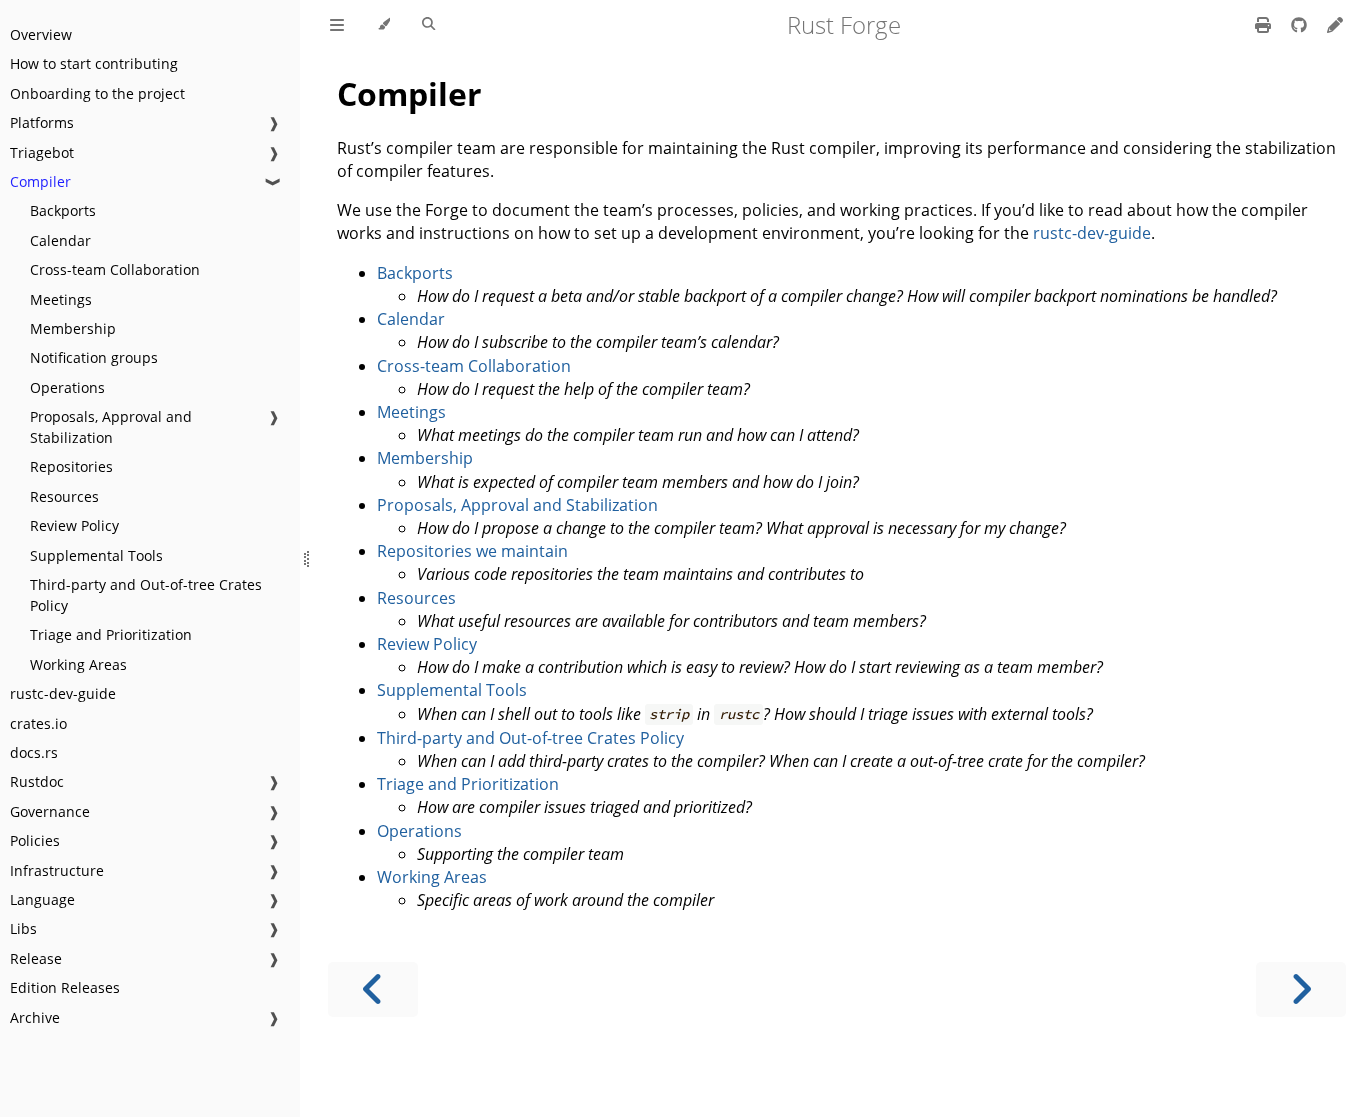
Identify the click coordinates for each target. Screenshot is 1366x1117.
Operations (67, 387)
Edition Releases (65, 987)
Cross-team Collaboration (115, 269)
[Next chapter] (1301, 989)
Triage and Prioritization (111, 634)
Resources (64, 496)
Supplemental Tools (96, 555)
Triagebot (42, 152)
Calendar (60, 240)
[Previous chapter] (373, 989)
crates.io (38, 723)
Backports (63, 210)
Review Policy (74, 525)
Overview (41, 34)
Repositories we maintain (472, 551)
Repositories (71, 466)
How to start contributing (94, 63)
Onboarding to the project (97, 93)
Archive (35, 1017)
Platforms (42, 122)
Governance (50, 811)
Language (42, 899)
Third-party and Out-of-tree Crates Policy (146, 595)
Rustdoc (37, 781)
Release (36, 958)
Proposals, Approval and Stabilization (111, 427)
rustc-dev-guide (63, 693)
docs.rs (34, 752)
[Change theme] (383, 25)
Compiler (40, 181)
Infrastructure (57, 870)
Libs (23, 928)
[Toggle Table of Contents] (337, 25)
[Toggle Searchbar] (428, 25)
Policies (35, 840)
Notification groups (94, 357)
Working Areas (78, 664)
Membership (73, 328)
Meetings (61, 299)
